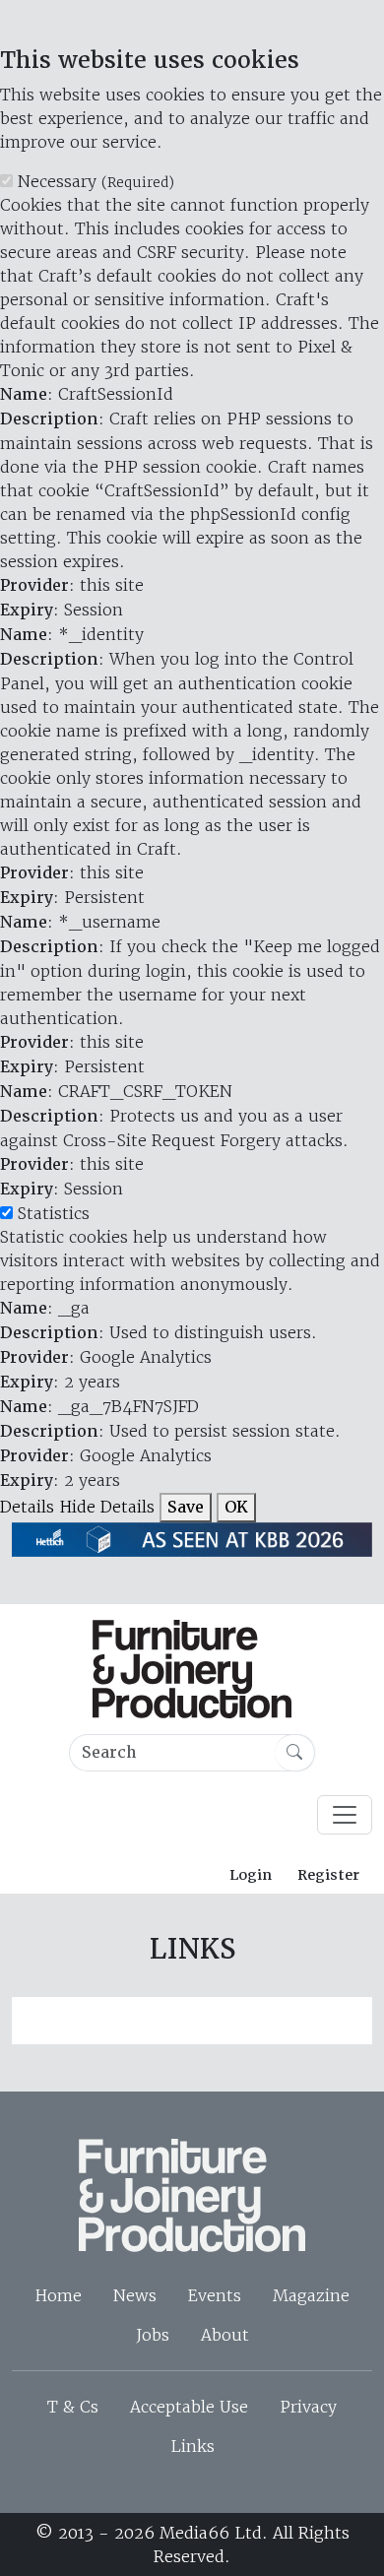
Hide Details (107, 1507)
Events (215, 2295)
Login (251, 1875)
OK (236, 1507)
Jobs (153, 2335)
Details (27, 1507)
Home (58, 2295)
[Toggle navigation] (345, 1815)
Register (328, 1875)
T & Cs (73, 2407)
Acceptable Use (189, 2407)
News (135, 2295)
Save (186, 1507)
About (225, 2335)
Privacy (308, 2407)
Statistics (54, 1213)
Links (192, 2446)
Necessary (96, 181)
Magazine (311, 2295)
